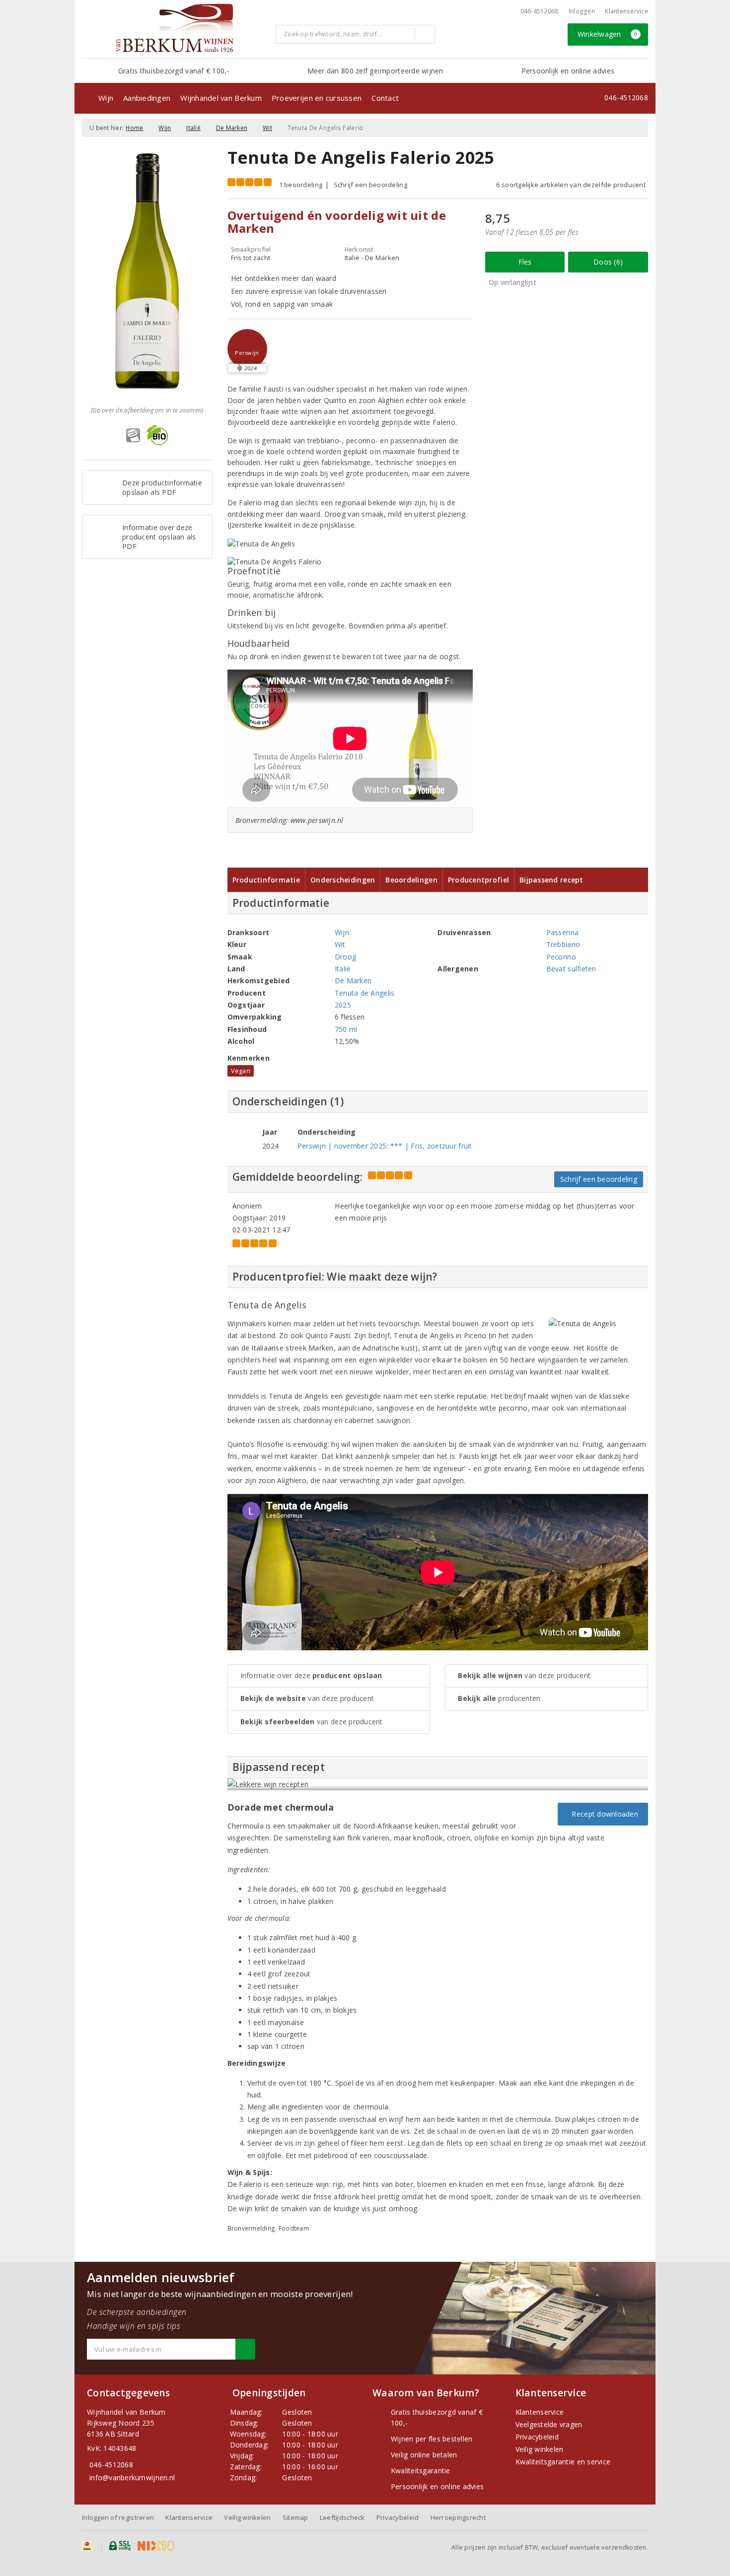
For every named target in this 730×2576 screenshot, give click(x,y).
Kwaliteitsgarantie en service (563, 2462)
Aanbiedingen (147, 98)
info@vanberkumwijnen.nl (132, 2477)
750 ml (346, 1029)
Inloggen (582, 11)
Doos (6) (608, 262)
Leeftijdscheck (342, 2517)
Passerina (562, 932)
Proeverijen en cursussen (317, 98)
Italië (193, 128)
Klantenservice (626, 11)
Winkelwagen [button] (608, 34)
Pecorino (561, 957)
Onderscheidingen (343, 880)
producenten (499, 1698)
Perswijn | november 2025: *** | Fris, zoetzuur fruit (385, 1146)
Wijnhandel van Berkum (221, 98)
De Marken (232, 128)
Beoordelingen (411, 880)
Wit (267, 128)
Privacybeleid (537, 2437)
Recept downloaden (603, 1814)
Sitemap (295, 2517)
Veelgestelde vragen (549, 2424)
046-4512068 (540, 11)
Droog (345, 957)
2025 (343, 1005)
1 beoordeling (301, 185)
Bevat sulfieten (571, 969)
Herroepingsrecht (458, 2517)
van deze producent (307, 1698)
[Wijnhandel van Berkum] (175, 28)
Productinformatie (266, 880)
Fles (525, 262)
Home (134, 128)
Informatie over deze (311, 1675)
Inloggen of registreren (118, 2517)
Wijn (106, 98)
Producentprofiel (478, 880)
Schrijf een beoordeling (370, 185)
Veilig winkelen (540, 2449)
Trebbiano (563, 944)
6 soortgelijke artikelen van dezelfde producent (571, 185)
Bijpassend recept (551, 880)
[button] (247, 349)
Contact (385, 98)
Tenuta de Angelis (365, 993)
